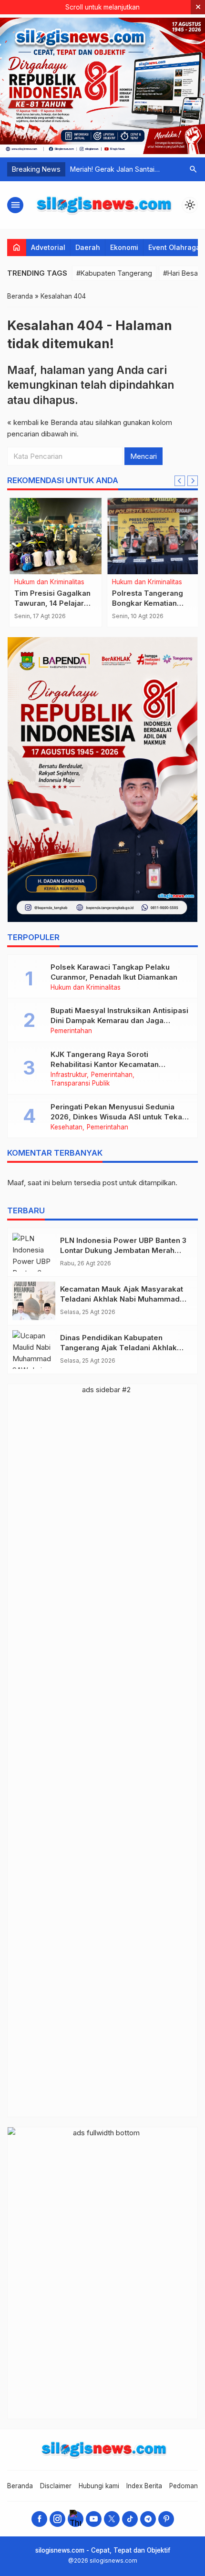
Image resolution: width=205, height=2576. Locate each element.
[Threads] (76, 2519)
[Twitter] (112, 2519)
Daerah (88, 247)
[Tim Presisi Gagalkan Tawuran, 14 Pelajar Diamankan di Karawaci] (54, 536)
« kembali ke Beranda (42, 422)
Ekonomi (124, 247)
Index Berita (144, 2486)
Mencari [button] (143, 456)
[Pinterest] (166, 2519)
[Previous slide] (180, 481)
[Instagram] (57, 2519)
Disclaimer (56, 2486)
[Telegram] (148, 2519)
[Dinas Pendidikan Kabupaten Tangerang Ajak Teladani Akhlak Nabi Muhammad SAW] (34, 1350)
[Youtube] (94, 2519)
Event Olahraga (174, 247)
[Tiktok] (130, 2519)
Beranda (20, 2486)
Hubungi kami (99, 2486)
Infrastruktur (69, 1075)
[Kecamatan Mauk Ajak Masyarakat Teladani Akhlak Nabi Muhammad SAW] (34, 1301)
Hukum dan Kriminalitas (47, 582)
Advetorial (48, 247)
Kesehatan (67, 1128)
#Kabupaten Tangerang (114, 273)
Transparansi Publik (80, 1084)
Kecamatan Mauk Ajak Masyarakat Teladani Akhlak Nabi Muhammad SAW (122, 1299)
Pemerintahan (71, 1031)
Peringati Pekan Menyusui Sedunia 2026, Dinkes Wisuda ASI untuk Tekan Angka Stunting (118, 1117)
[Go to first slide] (193, 481)
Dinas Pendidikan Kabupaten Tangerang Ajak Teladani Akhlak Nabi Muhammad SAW (118, 1348)
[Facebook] (39, 2519)
